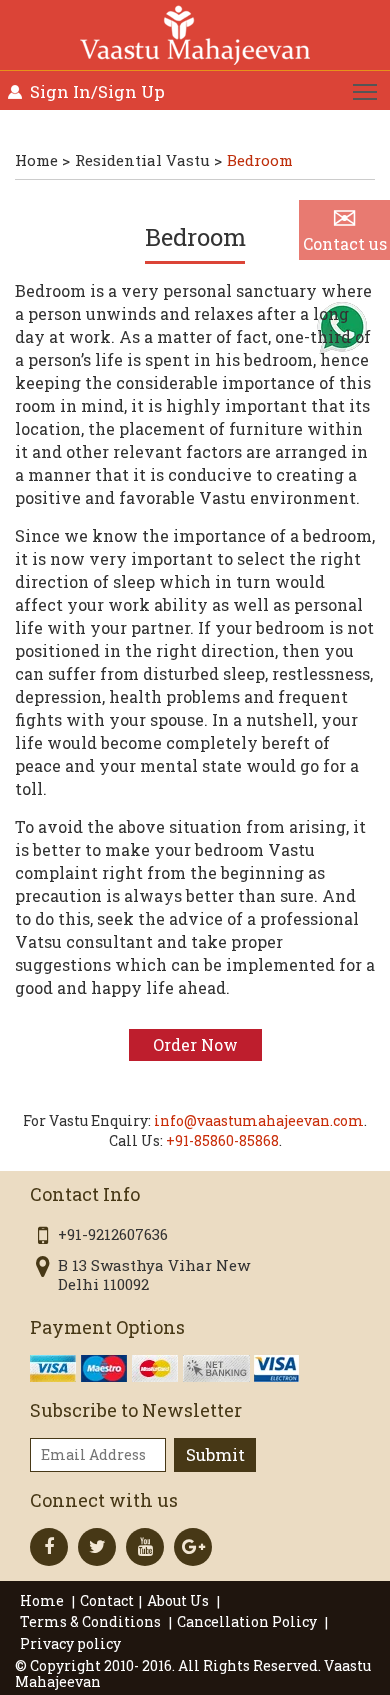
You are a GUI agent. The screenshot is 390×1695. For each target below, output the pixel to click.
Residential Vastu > (148, 160)
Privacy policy (70, 1643)
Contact (107, 1600)
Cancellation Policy (248, 1621)
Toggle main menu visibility (365, 90)
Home (43, 1600)
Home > (42, 160)
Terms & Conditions (92, 1621)
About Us (179, 1600)
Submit (215, 1454)
